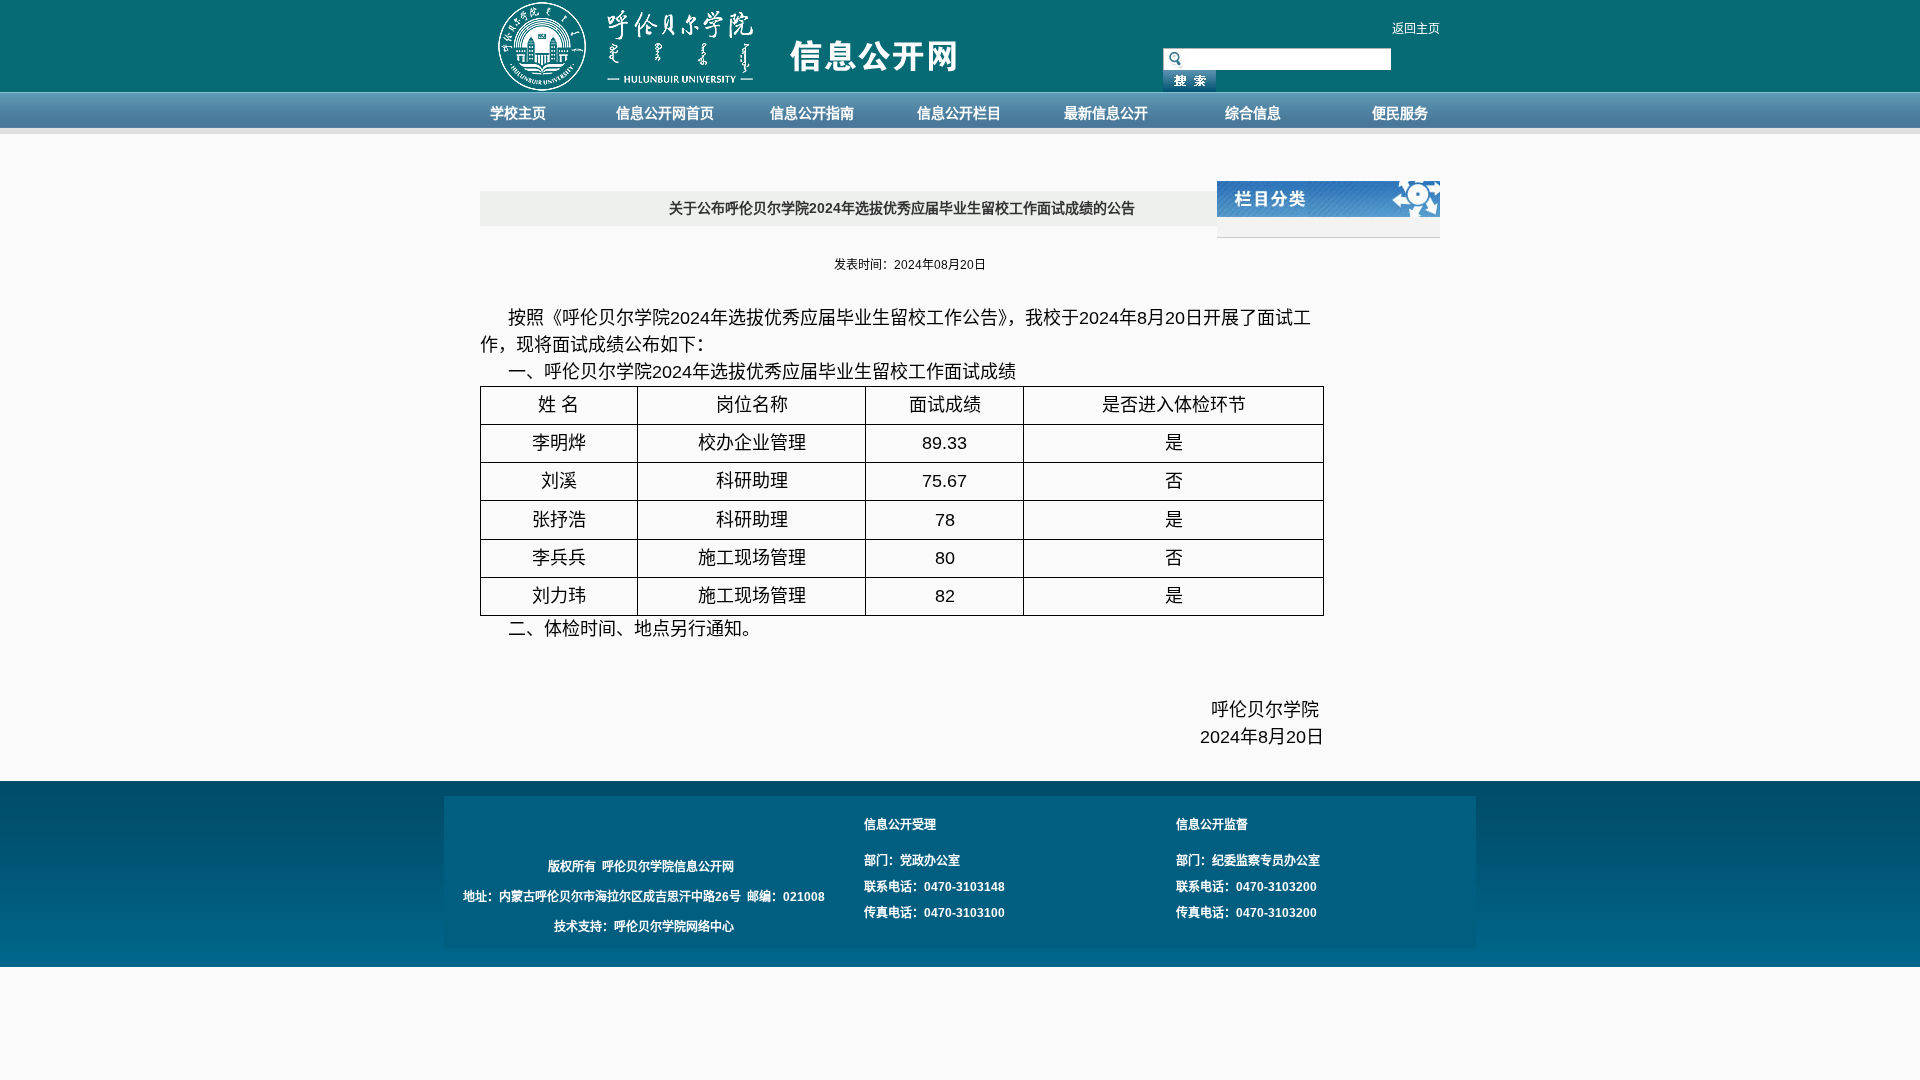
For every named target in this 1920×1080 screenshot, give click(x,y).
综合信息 (1253, 113)
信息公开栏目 (959, 113)
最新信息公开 (1106, 113)
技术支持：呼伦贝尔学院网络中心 (644, 927)
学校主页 (518, 113)
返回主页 (1416, 29)
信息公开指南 (812, 113)
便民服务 (1400, 113)
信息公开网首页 (665, 113)
